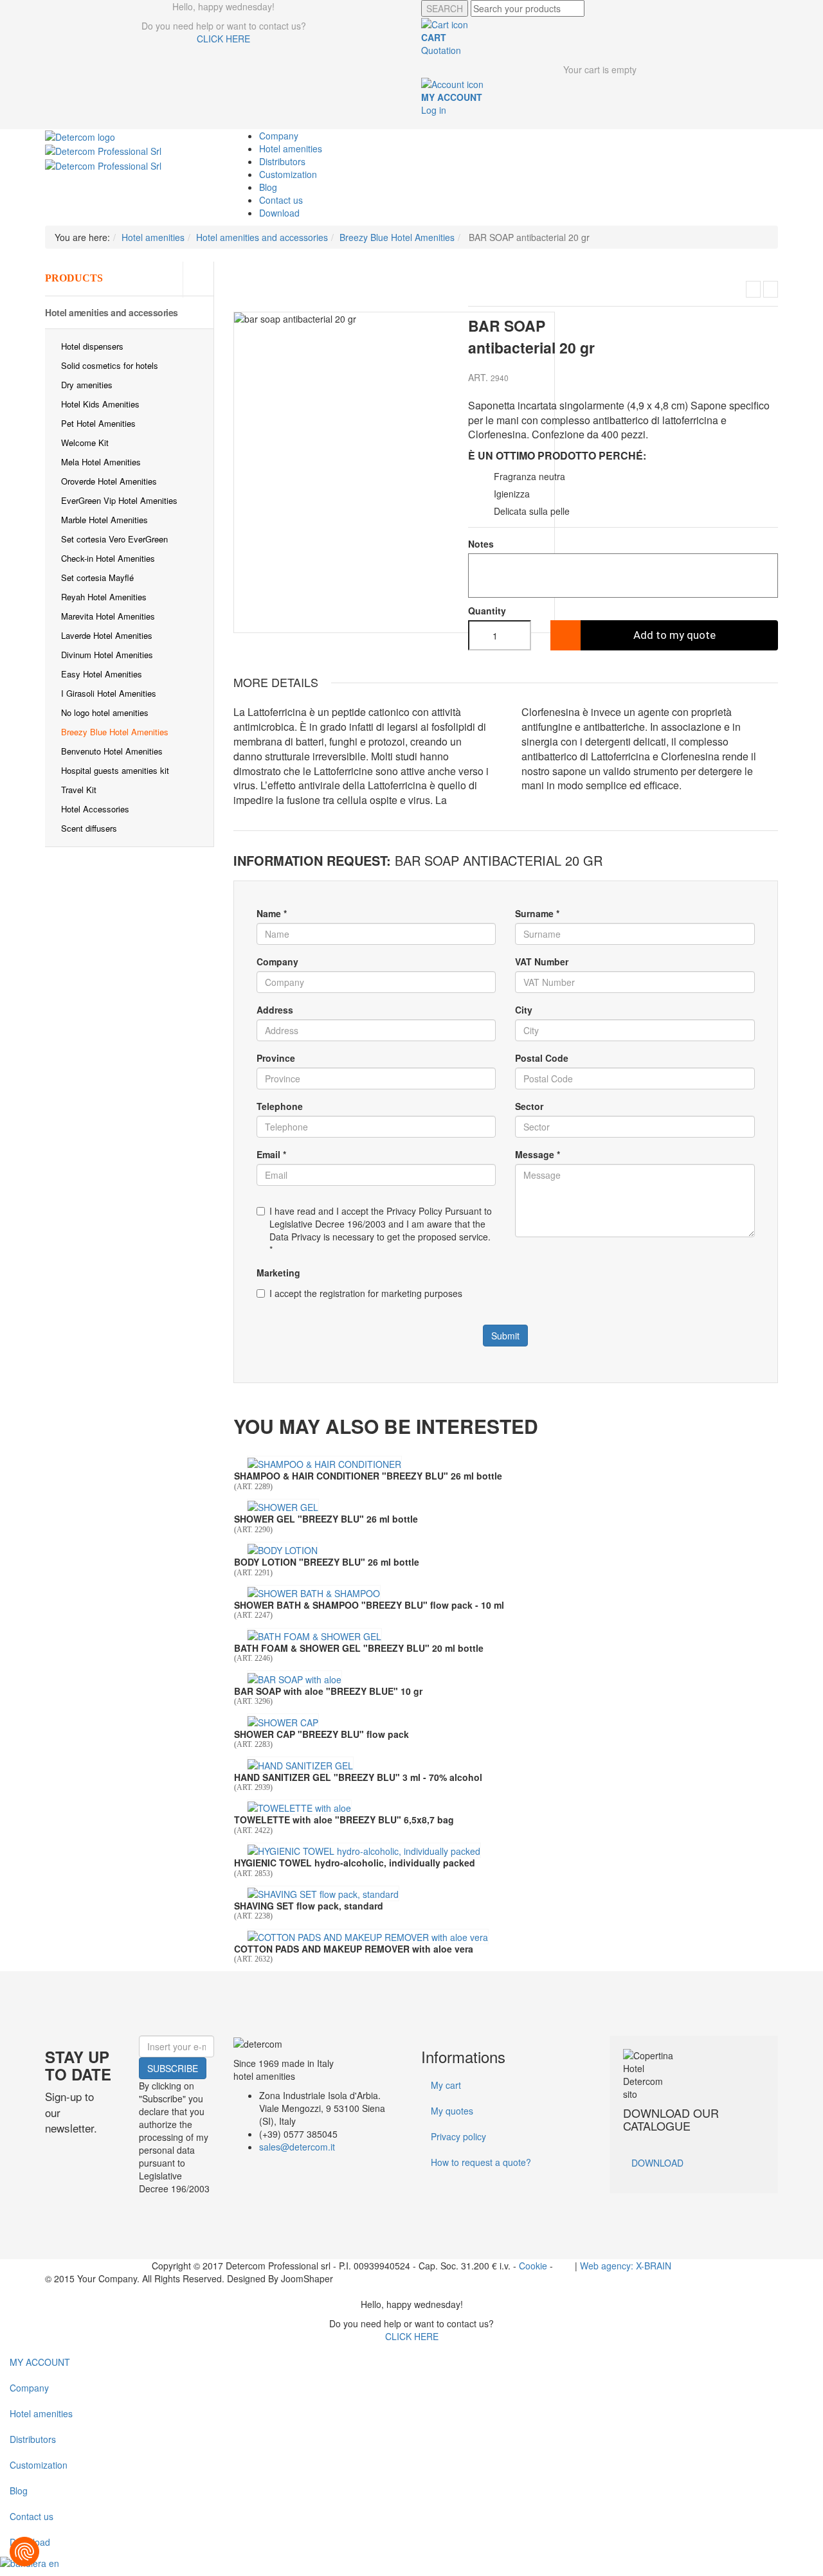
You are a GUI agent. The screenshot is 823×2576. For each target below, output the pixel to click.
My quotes (452, 2111)
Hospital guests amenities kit (115, 770)
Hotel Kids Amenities (100, 404)
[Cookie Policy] (24, 2552)
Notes (481, 544)
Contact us (281, 200)
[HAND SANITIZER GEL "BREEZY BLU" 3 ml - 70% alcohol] (300, 1764)
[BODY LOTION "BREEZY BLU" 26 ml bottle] (283, 1550)
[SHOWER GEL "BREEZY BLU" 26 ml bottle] (283, 1507)
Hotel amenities (291, 148)
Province (276, 1058)
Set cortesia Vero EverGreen (114, 539)
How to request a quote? (481, 2162)
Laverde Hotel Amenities (107, 635)
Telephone (280, 1106)
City (524, 1010)
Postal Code (542, 1058)
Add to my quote (674, 635)
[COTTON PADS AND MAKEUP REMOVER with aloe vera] (368, 1936)
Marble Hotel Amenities (104, 520)
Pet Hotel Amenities (98, 423)
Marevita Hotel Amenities (108, 616)
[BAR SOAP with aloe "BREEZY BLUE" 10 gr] (753, 289)
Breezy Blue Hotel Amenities (115, 732)
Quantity (487, 611)
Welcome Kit (85, 443)
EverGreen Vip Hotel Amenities (119, 500)
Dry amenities (87, 385)
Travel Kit (79, 790)
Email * (271, 1154)
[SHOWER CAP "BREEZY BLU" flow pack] (771, 289)
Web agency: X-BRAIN (626, 2266)
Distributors (282, 161)
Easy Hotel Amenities (102, 674)
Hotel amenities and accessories (112, 312)
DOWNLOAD (657, 2163)
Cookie (533, 2266)
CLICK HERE (223, 39)
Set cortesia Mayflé (97, 577)
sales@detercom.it (297, 2147)
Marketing (278, 1273)
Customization (288, 174)
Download (279, 213)
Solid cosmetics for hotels (110, 365)
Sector (529, 1106)
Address (275, 1010)
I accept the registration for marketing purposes (366, 1293)
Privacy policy (458, 2136)
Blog (268, 187)
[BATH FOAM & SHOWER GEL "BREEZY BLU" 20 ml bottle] (314, 1636)
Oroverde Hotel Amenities (109, 481)
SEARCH (445, 8)
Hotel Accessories (95, 809)
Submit (505, 1336)
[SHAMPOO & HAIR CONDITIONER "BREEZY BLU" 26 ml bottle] (324, 1463)
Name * (272, 913)
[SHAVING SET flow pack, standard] (323, 1893)
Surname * (537, 913)
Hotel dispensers (92, 346)
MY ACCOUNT (40, 2362)
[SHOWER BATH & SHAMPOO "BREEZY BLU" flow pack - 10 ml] (314, 1593)
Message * (538, 1154)
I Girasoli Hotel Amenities (109, 693)
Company (279, 136)
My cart (446, 2085)
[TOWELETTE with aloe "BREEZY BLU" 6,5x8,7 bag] (299, 1807)
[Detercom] (80, 136)
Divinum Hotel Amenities (107, 655)
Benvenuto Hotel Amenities (112, 751)
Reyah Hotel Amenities (104, 597)
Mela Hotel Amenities (101, 462)
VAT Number (542, 962)
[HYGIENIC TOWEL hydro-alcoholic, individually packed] (364, 1850)
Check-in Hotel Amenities (108, 558)
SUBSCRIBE (173, 2068)
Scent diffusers (89, 828)
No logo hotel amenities (105, 712)
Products (74, 278)
